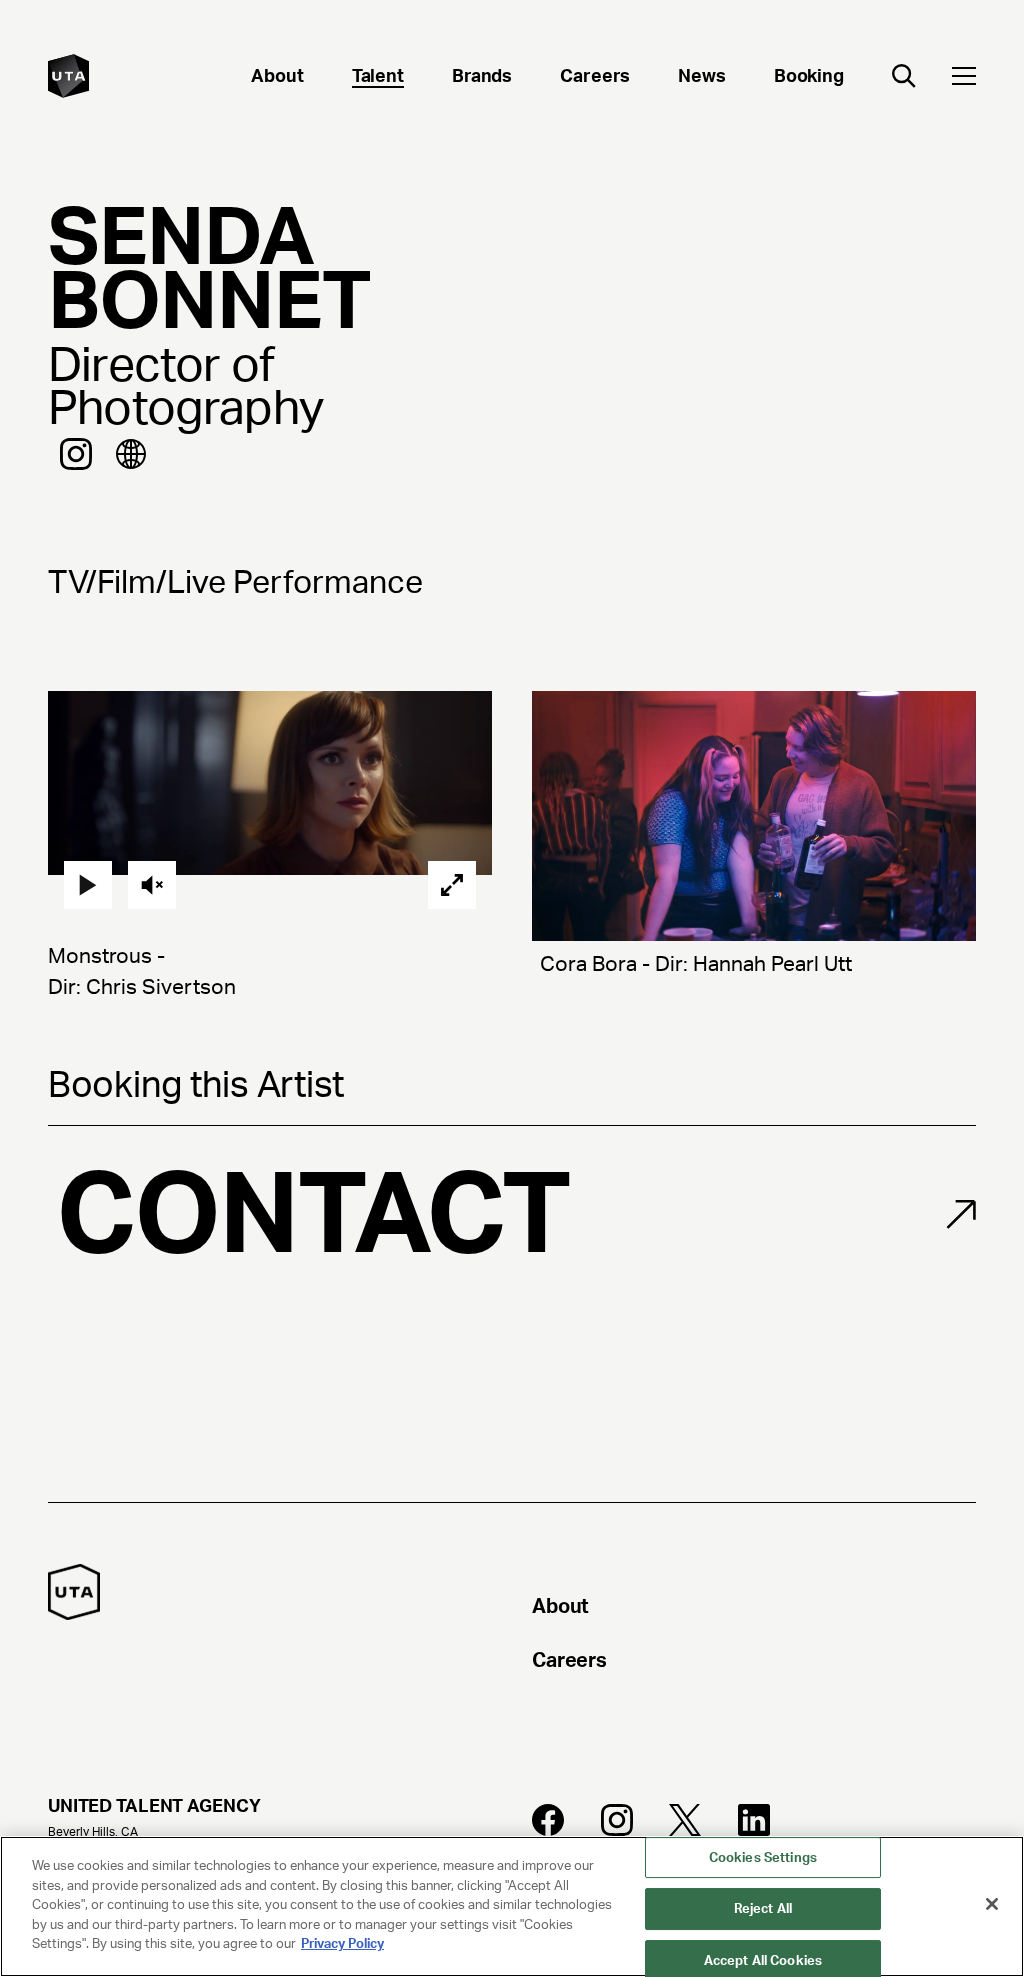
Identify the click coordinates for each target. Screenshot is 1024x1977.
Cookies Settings (763, 1857)
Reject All (763, 1908)
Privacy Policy (342, 1943)
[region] (512, 1906)
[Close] (992, 1904)
